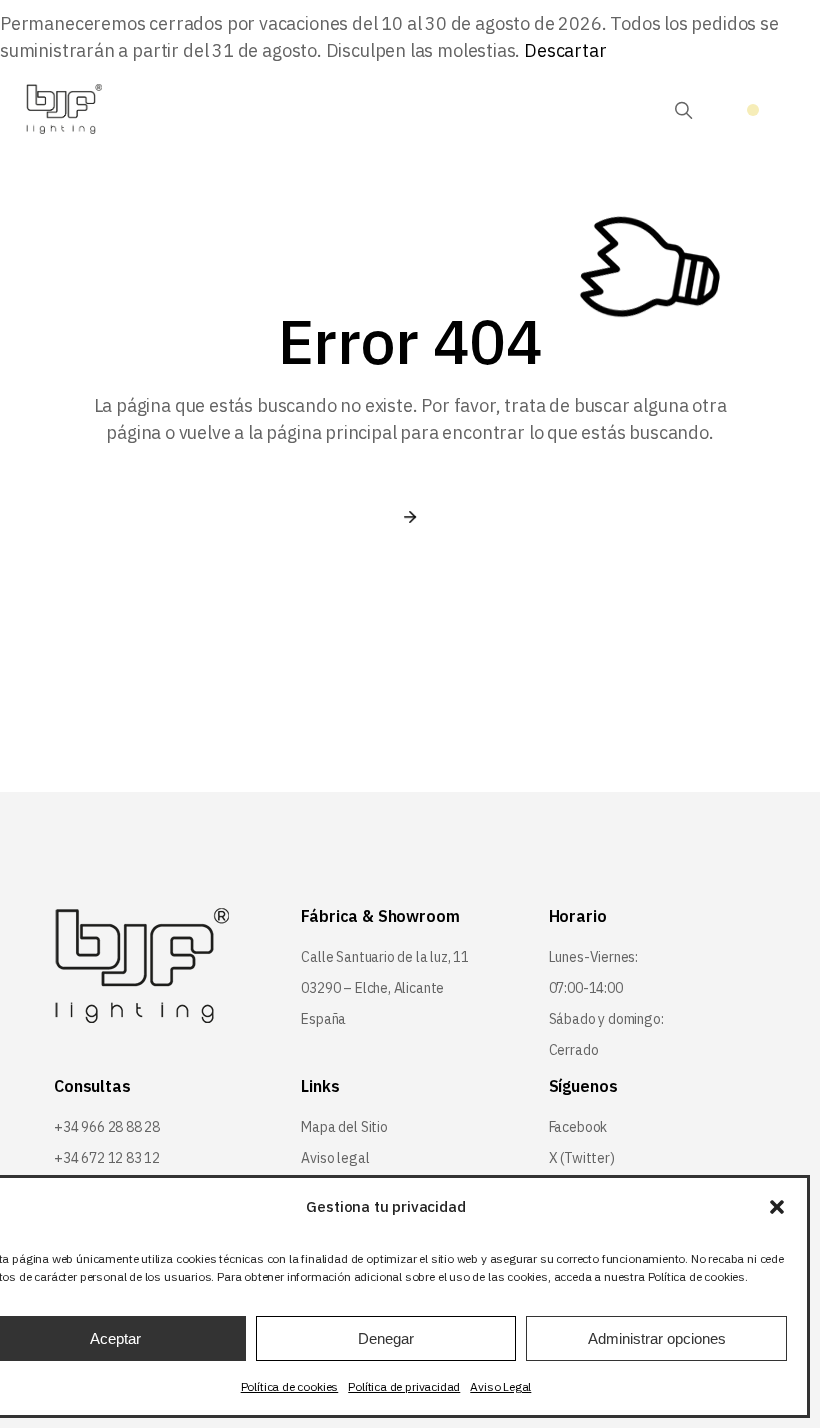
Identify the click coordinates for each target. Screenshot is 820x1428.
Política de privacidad (404, 1386)
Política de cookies (290, 1386)
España (323, 1019)
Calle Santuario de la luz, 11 (385, 957)
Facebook (578, 1127)
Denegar (386, 1338)
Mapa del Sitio (344, 1127)
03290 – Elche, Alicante (372, 988)
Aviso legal (335, 1158)
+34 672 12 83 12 (107, 1158)
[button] (777, 1207)
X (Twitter (579, 1158)
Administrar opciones (657, 1338)
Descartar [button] (565, 50)
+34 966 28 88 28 (107, 1127)
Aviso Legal (500, 1386)
